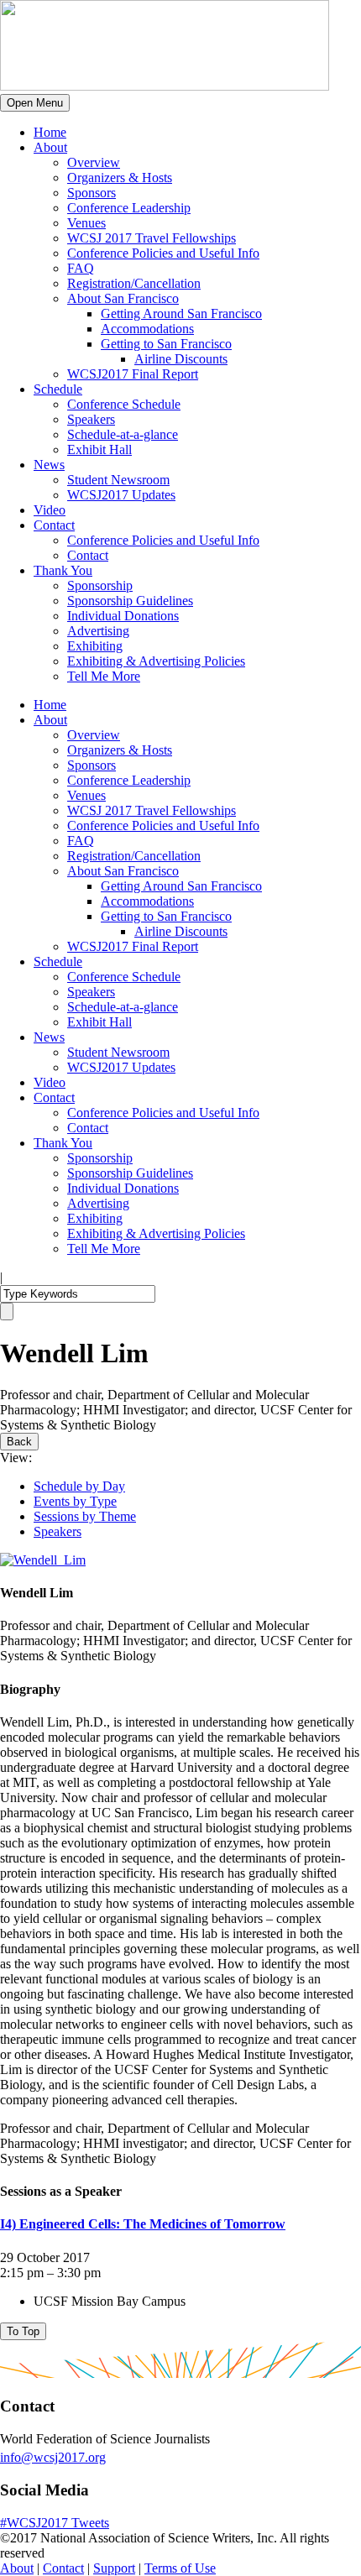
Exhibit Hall (99, 449)
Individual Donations (123, 616)
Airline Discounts (181, 359)
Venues (86, 223)
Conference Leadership (129, 208)
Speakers (91, 419)
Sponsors (92, 193)
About (50, 147)
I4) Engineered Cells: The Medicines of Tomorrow (143, 2224)
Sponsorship (100, 585)
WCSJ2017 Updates (121, 495)
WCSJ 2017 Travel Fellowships (152, 238)
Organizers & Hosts (120, 178)
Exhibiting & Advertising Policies (156, 661)
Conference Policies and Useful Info (163, 253)
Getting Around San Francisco (181, 314)
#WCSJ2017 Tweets (55, 2523)
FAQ (81, 268)
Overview (94, 162)
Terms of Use (180, 2568)
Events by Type (75, 1501)
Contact (54, 525)
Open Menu (35, 103)
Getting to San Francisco (166, 344)
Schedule (58, 389)
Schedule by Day (79, 1486)
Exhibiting (95, 646)
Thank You (63, 570)
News (49, 465)
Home (50, 132)
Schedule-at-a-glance (123, 434)
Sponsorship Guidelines (130, 601)
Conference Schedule (124, 404)
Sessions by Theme (85, 1516)
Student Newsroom (118, 480)
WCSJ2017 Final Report (133, 374)
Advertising (98, 631)
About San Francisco (123, 298)
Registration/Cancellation (134, 283)
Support (114, 2568)
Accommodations (147, 329)
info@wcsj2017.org (53, 2457)
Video (50, 510)
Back (19, 1442)
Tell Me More (104, 676)
